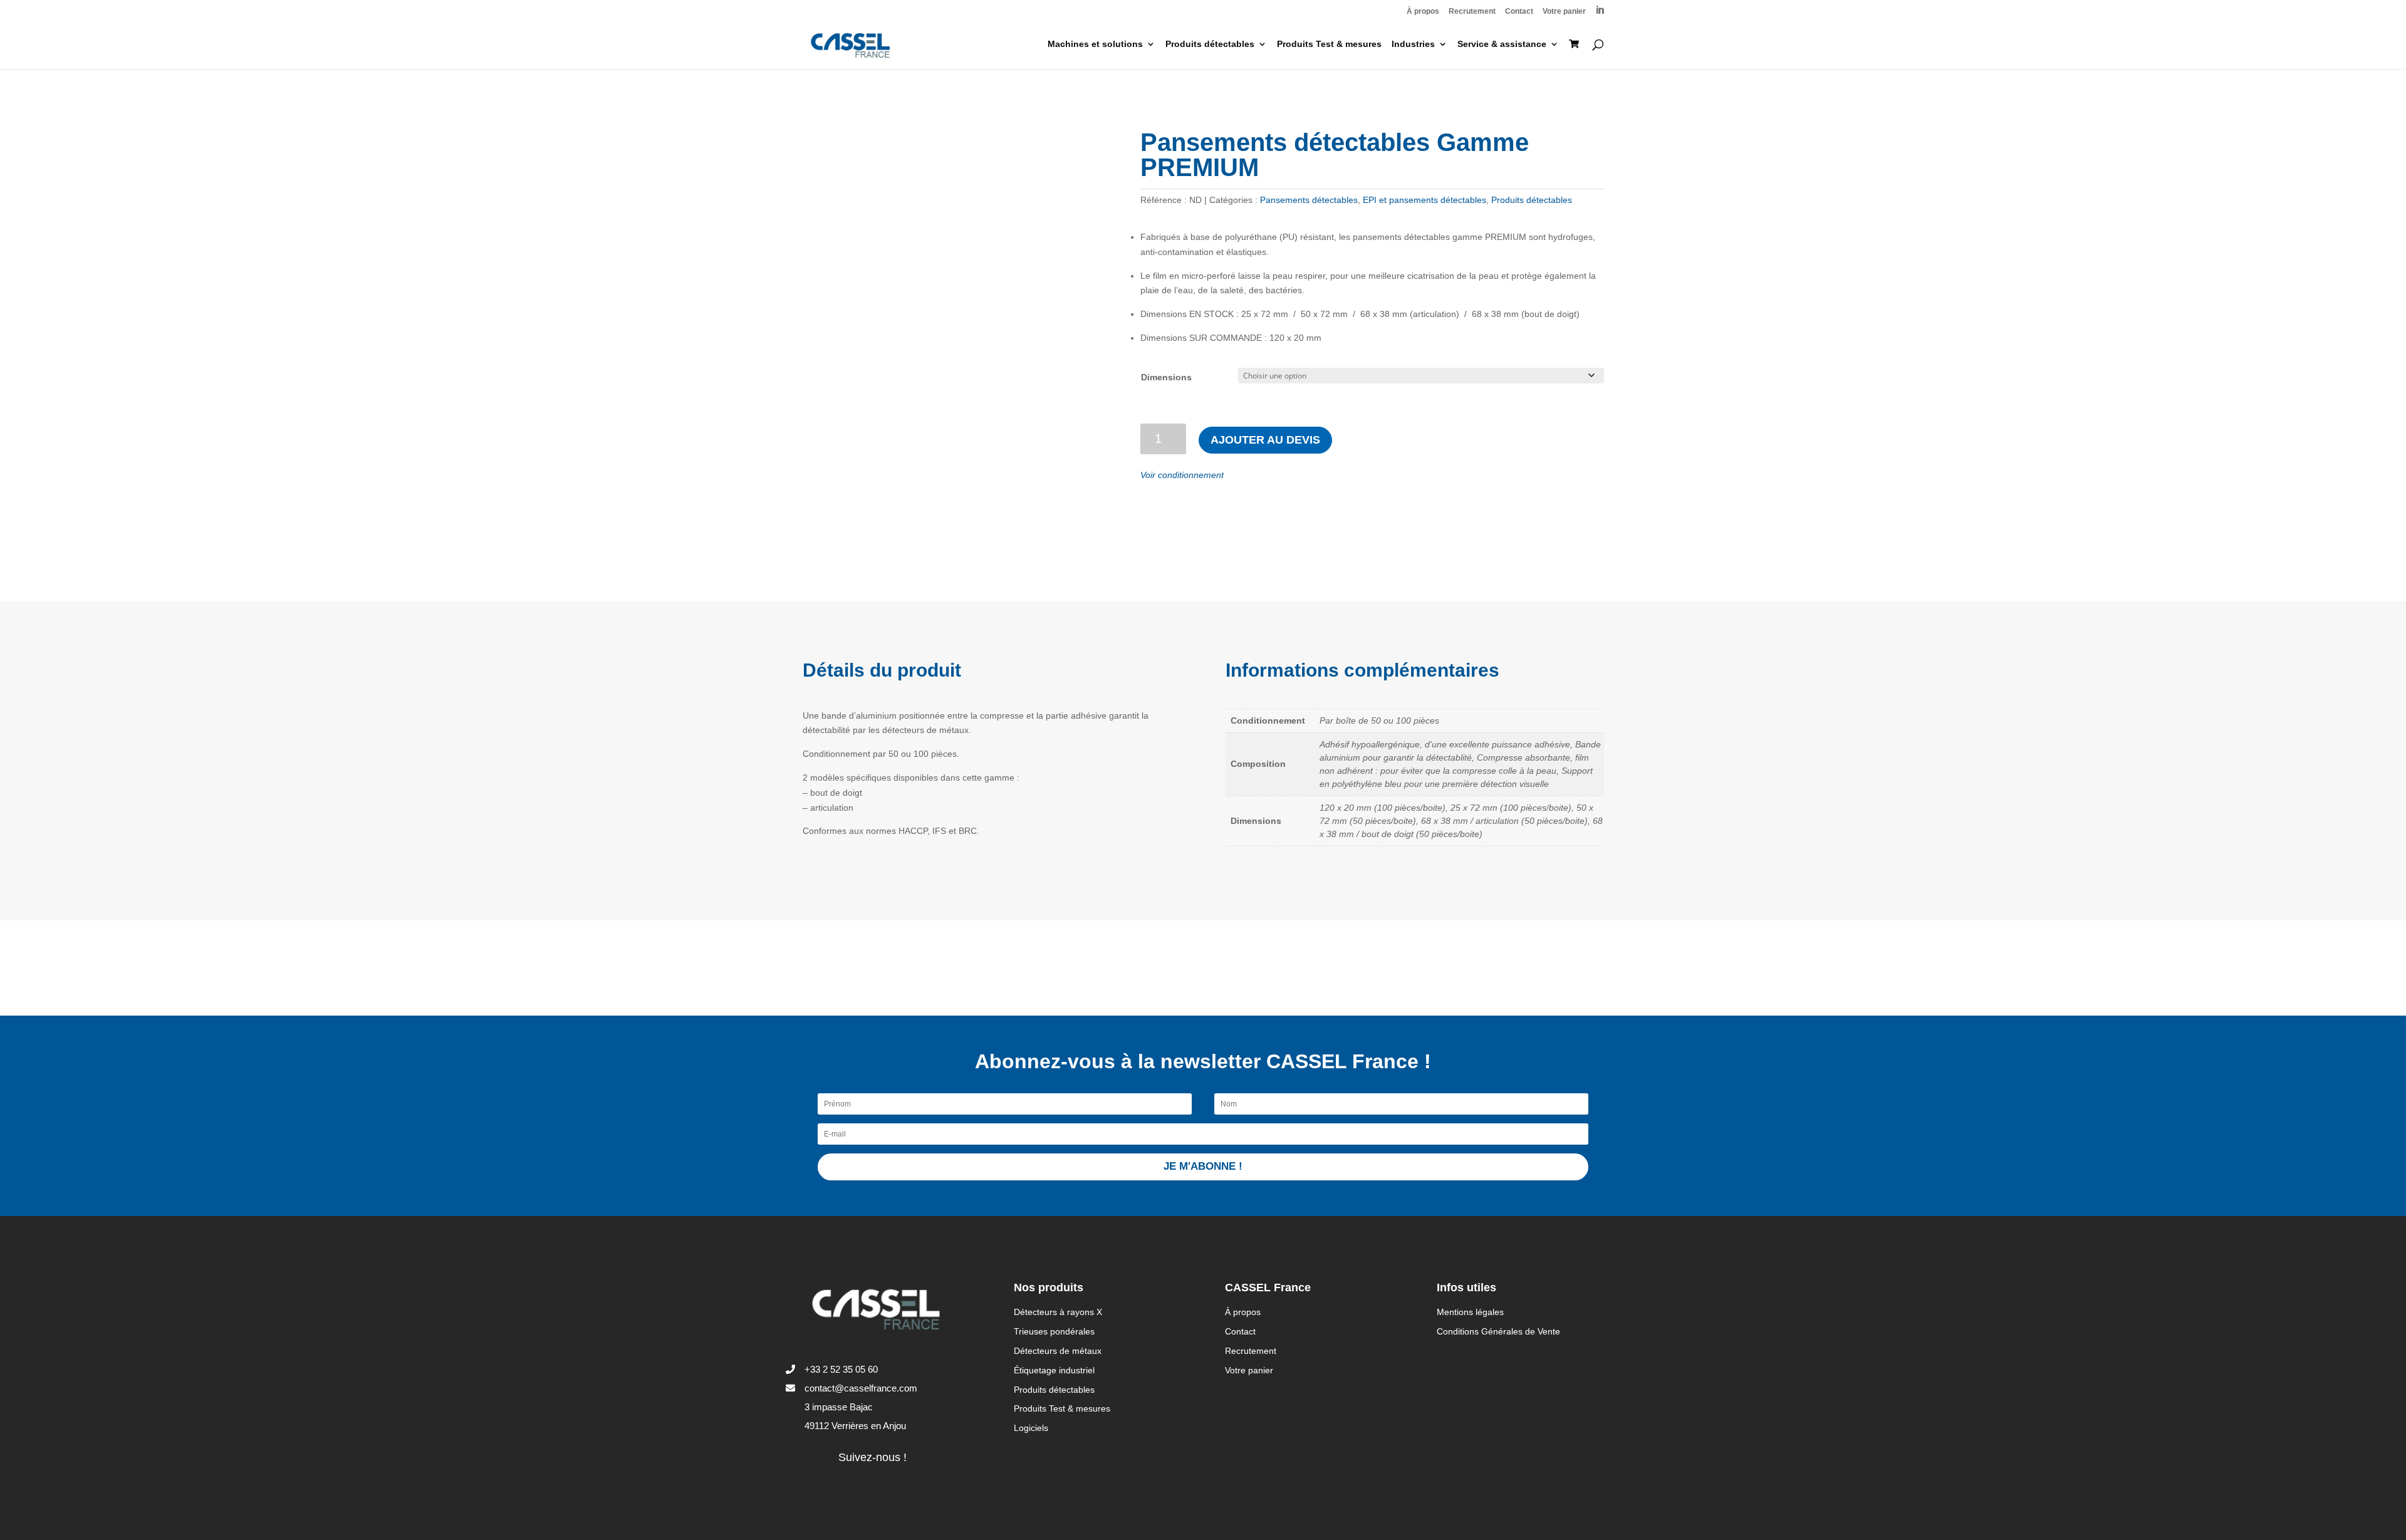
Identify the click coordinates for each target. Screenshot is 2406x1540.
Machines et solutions (1095, 44)
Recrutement (1472, 12)
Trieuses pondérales (1054, 1331)
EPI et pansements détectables (1424, 200)
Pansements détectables (1309, 200)
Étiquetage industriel (1054, 1370)
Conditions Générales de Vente (1498, 1331)
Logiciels (1031, 1428)
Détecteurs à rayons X (1058, 1312)
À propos (1423, 12)
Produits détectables (1210, 44)
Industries (1413, 44)
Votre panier (1564, 12)
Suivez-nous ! (872, 1457)
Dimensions (1166, 377)
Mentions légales (1470, 1312)
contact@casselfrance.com (861, 1388)
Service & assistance (1502, 44)
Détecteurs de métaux (1058, 1351)
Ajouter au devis (1265, 440)
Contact (1519, 12)
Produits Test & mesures (1329, 44)
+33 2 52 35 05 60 (841, 1369)
